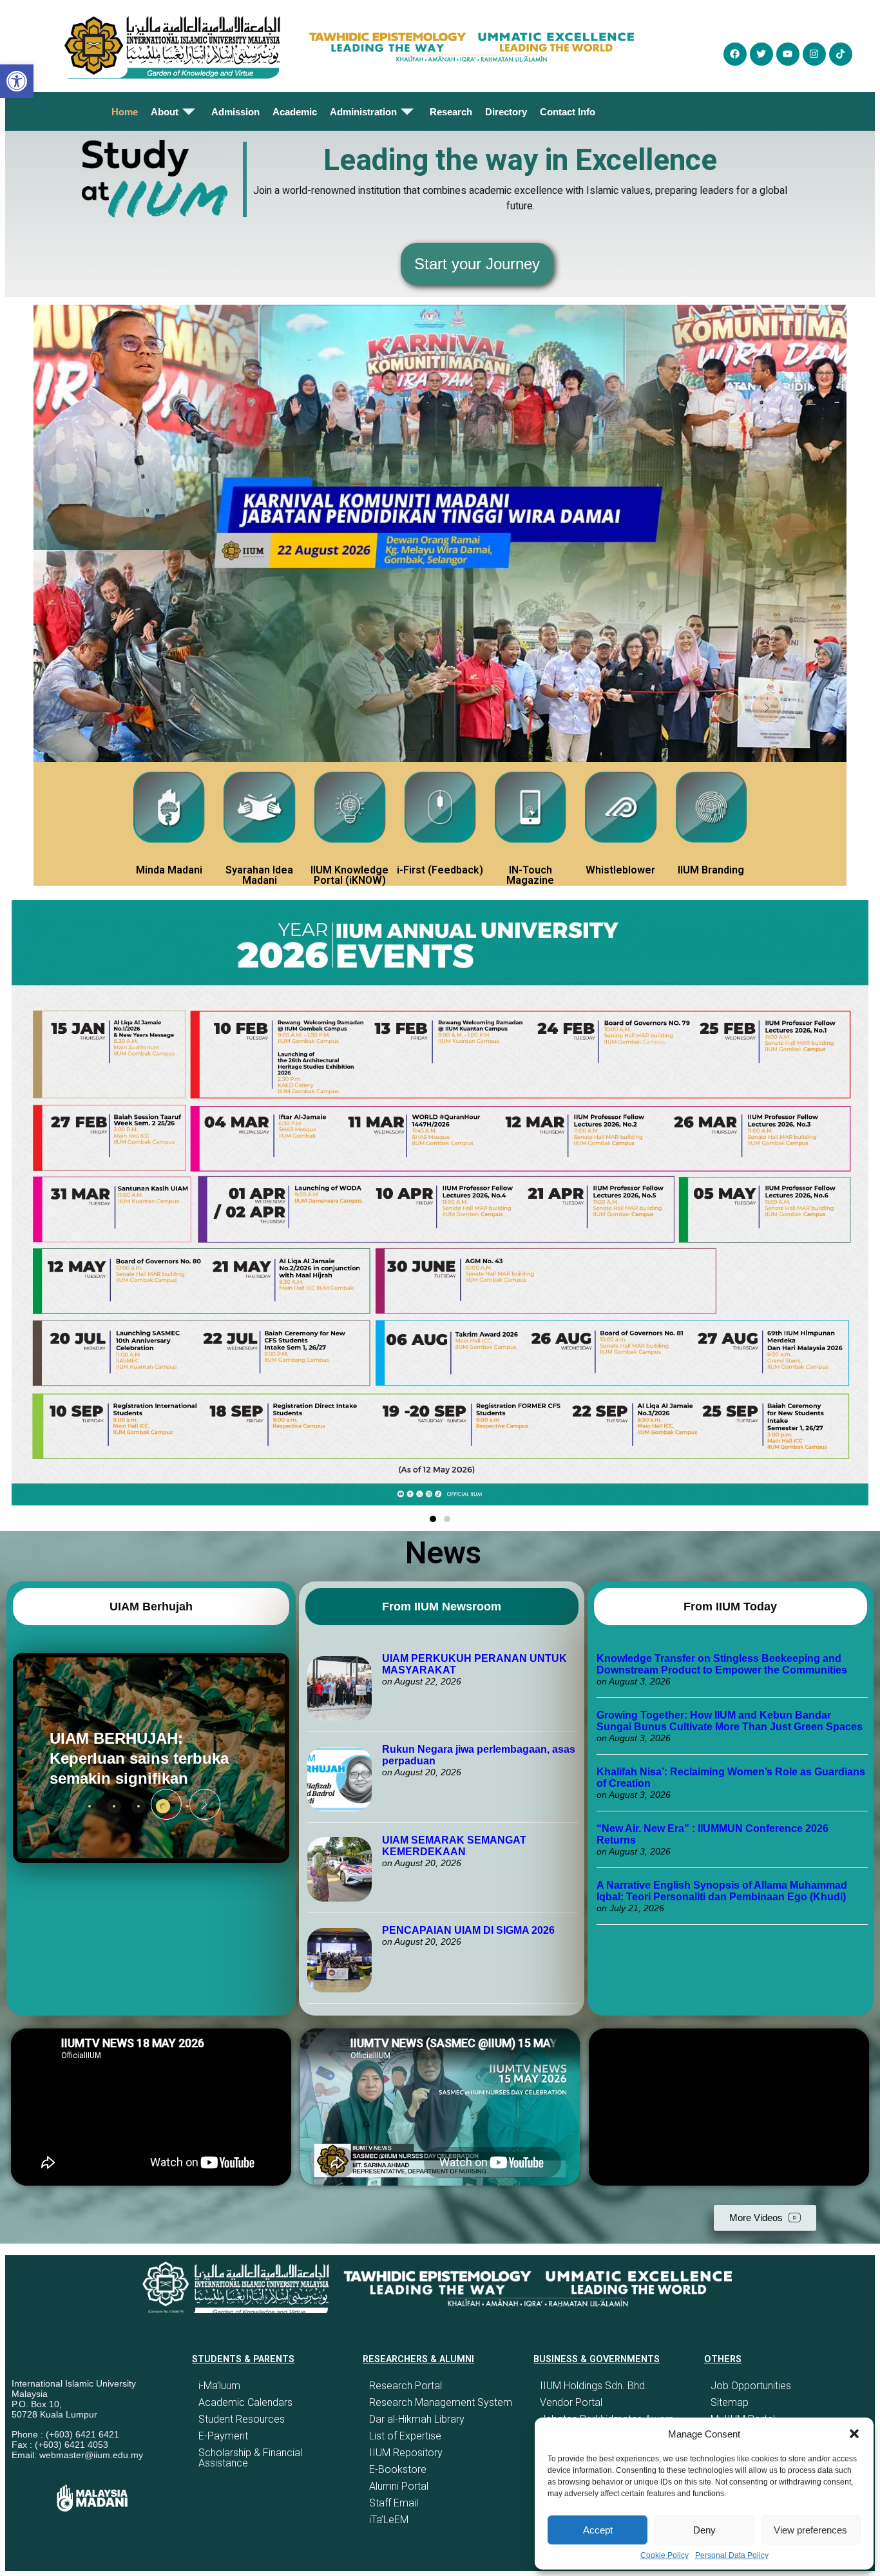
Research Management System (441, 2402)
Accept (598, 2530)
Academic (295, 112)
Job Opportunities (751, 2386)
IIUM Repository (406, 2453)
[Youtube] (788, 54)
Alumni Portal (399, 2486)
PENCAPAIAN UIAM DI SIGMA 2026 (468, 1930)
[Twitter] (761, 54)
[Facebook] (735, 54)
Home (125, 112)
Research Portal (406, 2386)
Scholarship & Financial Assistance (250, 2458)
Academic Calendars (245, 2402)
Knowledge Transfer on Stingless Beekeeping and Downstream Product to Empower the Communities (723, 1664)
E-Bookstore (398, 2469)
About (165, 112)
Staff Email (394, 2503)
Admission (235, 112)
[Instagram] (814, 54)
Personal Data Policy (732, 2555)
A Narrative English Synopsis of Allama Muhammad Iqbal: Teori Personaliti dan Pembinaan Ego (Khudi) (722, 1891)
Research (451, 112)
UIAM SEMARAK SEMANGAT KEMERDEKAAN (454, 1846)
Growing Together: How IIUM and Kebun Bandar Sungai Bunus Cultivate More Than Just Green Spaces (730, 1721)
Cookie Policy (665, 2555)
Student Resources (242, 2419)
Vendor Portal (571, 2402)
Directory (506, 112)
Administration (363, 112)
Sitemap (730, 2402)
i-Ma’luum (219, 2386)
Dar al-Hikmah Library (417, 2419)
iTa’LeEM (389, 2520)
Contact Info (568, 112)
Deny (704, 2530)
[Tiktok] (841, 54)
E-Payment (223, 2436)
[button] (854, 2434)
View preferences (810, 2530)
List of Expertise (405, 2436)
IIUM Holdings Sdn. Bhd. (594, 2386)
